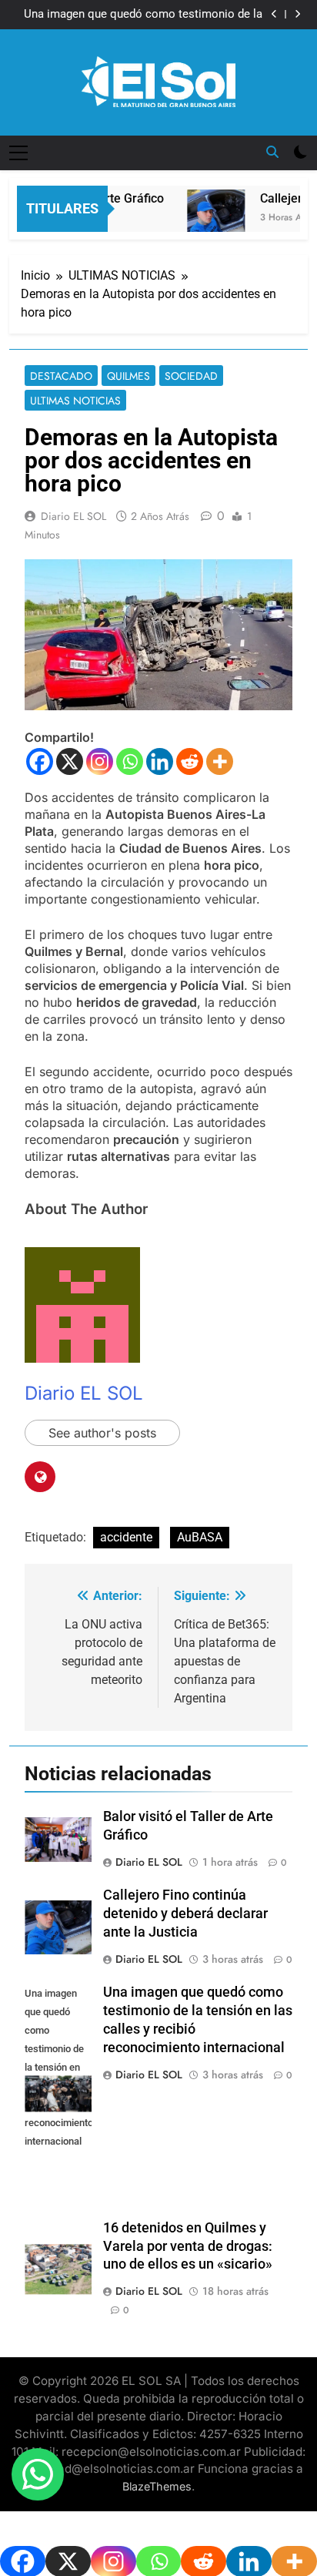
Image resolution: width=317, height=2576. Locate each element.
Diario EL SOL (73, 516)
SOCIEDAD (191, 376)
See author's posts (102, 1433)
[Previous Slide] (274, 14)
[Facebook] (40, 761)
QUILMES (128, 376)
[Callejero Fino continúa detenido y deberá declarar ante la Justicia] (207, 223)
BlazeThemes (157, 2486)
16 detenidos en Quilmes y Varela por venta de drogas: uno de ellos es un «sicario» (188, 2246)
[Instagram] (100, 761)
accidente (126, 1537)
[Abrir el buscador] (272, 152)
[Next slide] (297, 14)
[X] (70, 761)
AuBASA (200, 1537)
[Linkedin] (160, 761)
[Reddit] (190, 761)
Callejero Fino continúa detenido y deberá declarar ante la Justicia (185, 1914)
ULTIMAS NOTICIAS (75, 401)
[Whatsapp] (130, 761)
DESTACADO (61, 376)
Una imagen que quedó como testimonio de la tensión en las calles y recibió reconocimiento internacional (143, 15)
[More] (220, 761)
